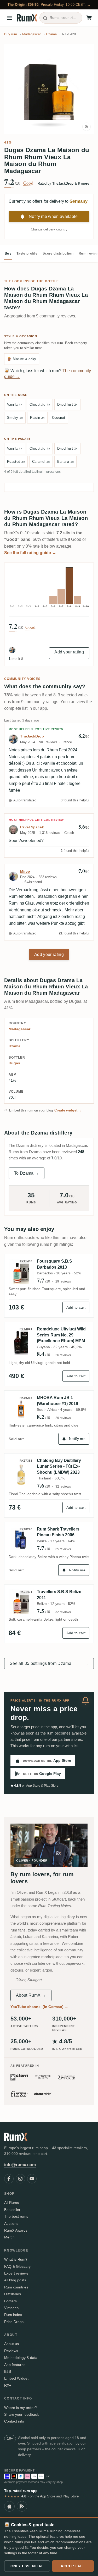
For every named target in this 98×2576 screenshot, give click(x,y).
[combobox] (61, 18)
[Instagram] (20, 2179)
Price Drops (14, 2322)
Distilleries (13, 2294)
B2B (8, 2371)
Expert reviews (16, 2273)
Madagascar (19, 1029)
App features (15, 2365)
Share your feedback (21, 2414)
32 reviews (63, 1487)
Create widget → (68, 1110)
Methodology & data (21, 2358)
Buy (8, 253)
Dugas (14, 1063)
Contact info (14, 2421)
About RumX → (31, 1995)
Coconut (59, 418)
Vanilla (15, 404)
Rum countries (16, 2287)
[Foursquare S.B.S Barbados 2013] (21, 1271)
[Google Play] (22, 2506)
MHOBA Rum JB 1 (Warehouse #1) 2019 (57, 1400)
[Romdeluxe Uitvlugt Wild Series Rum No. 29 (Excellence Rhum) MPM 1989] (21, 1342)
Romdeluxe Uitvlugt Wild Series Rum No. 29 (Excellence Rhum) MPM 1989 (61, 1335)
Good (28, 183)
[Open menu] (9, 18)
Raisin (37, 418)
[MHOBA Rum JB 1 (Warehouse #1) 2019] (21, 1408)
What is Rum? (16, 2259)
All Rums (11, 2203)
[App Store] (9, 2506)
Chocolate (40, 404)
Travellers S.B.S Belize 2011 (59, 1595)
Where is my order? (21, 2408)
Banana (66, 462)
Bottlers (10, 2301)
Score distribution (58, 253)
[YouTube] (32, 2179)
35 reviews (63, 1549)
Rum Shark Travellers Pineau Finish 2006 (58, 1532)
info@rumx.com (20, 2165)
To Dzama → (27, 1173)
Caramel (41, 462)
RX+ (8, 2385)
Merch (9, 2237)
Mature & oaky (22, 359)
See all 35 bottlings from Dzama (49, 1663)
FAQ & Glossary (17, 2266)
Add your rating (69, 652)
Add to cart (76, 1307)
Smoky (15, 418)
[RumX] (27, 18)
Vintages (11, 2308)
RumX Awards (16, 2230)
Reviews (11, 2351)
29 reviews (63, 1281)
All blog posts (15, 2280)
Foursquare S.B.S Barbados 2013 (54, 1264)
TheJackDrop (32, 736)
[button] (49, 89)
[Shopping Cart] (89, 18)
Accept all (73, 2566)
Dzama (15, 1046)
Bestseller (12, 2210)
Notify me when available (53, 216)
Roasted (16, 462)
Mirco (25, 871)
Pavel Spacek (32, 827)
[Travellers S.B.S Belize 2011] (21, 1602)
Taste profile (27, 253)
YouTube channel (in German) (39, 2007)
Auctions (11, 2223)
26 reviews (63, 1355)
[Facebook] (9, 2179)
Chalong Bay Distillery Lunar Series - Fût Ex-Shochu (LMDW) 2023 (59, 1466)
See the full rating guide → (30, 553)
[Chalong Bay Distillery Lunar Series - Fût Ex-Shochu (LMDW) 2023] (21, 1473)
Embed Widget (16, 2378)
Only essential (27, 2566)
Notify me (77, 1439)
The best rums (16, 2216)
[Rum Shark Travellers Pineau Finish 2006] (21, 1539)
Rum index (13, 2315)
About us (11, 2344)
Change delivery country (49, 229)
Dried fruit (67, 404)
